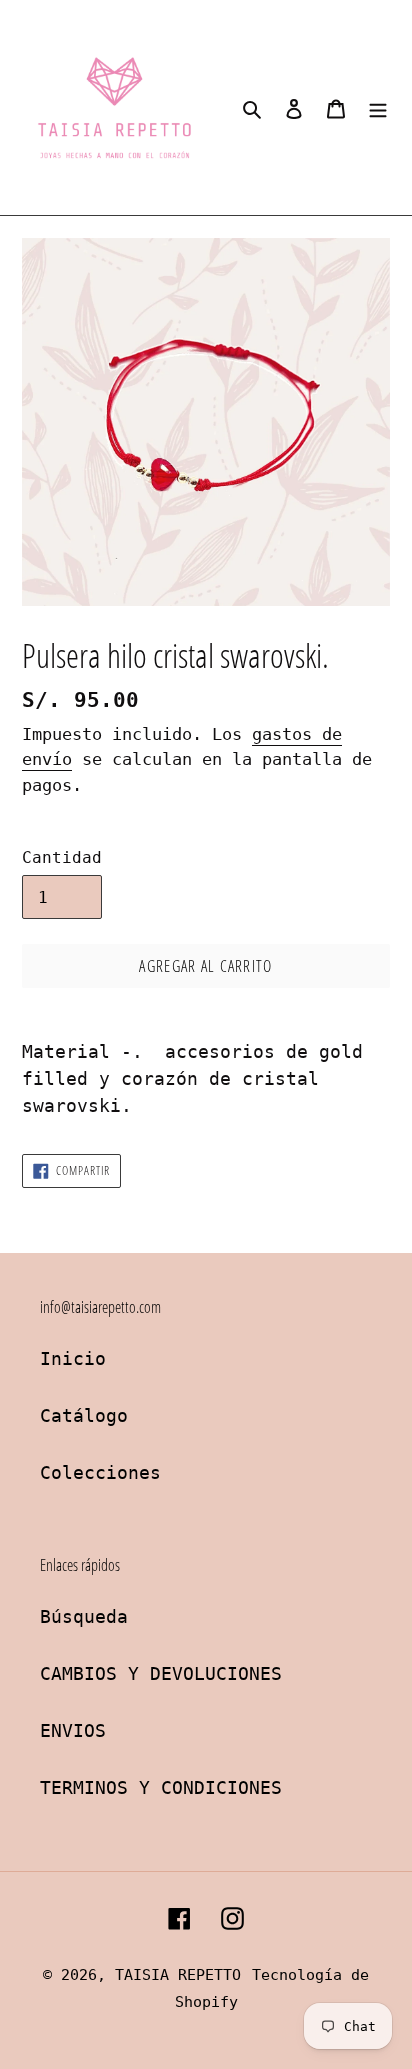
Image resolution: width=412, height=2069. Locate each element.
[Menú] (378, 107)
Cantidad (62, 857)
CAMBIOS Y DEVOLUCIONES (161, 1673)
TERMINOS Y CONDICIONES (161, 1787)
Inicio (73, 1358)
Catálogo (84, 1415)
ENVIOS (73, 1730)
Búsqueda (84, 1616)
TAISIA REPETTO (178, 1975)
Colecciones (100, 1472)
